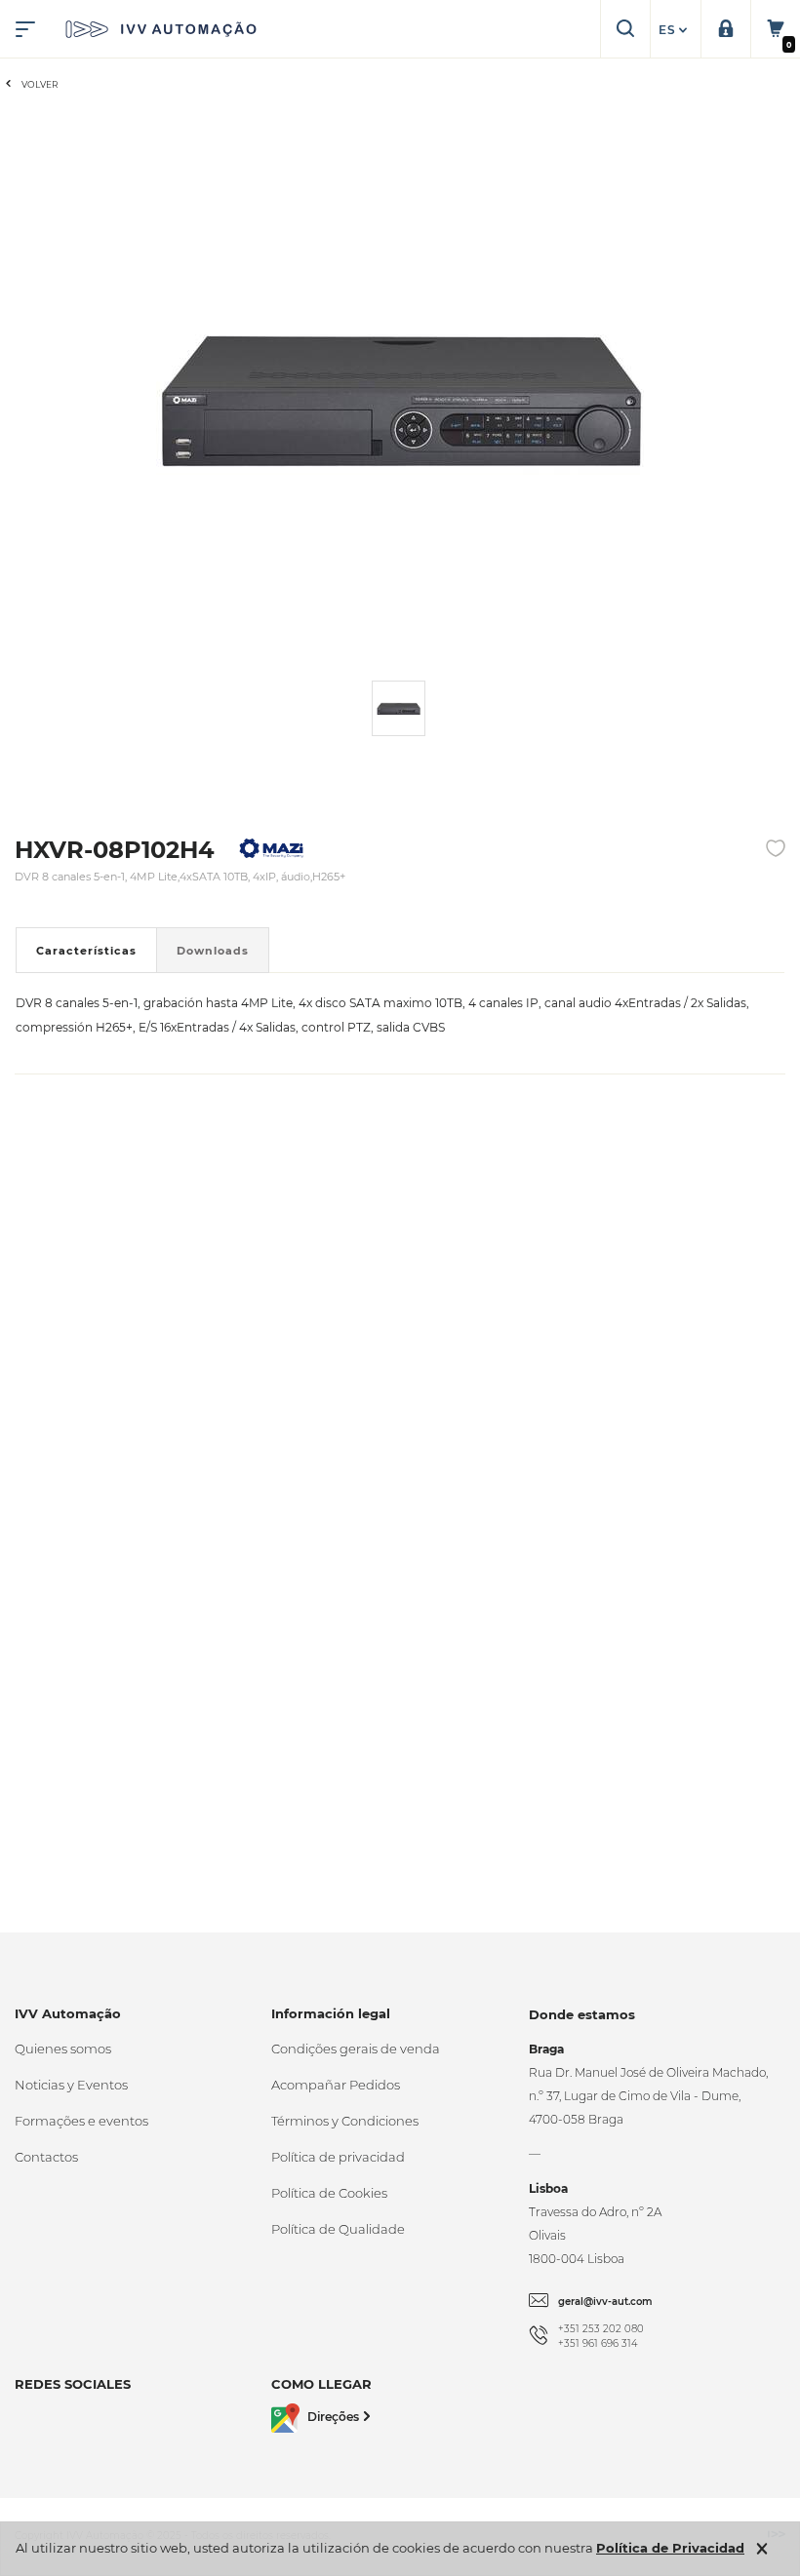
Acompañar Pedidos (336, 2085)
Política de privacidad (338, 2157)
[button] (675, 30)
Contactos (46, 2157)
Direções (333, 2417)
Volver (40, 84)
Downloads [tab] (213, 951)
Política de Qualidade (338, 2229)
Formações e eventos (81, 2121)
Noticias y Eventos (71, 2085)
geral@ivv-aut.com (605, 2302)
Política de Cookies (329, 2193)
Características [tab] (86, 951)
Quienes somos (63, 2049)
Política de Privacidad (670, 2548)
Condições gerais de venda (356, 2049)
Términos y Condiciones (345, 2121)
